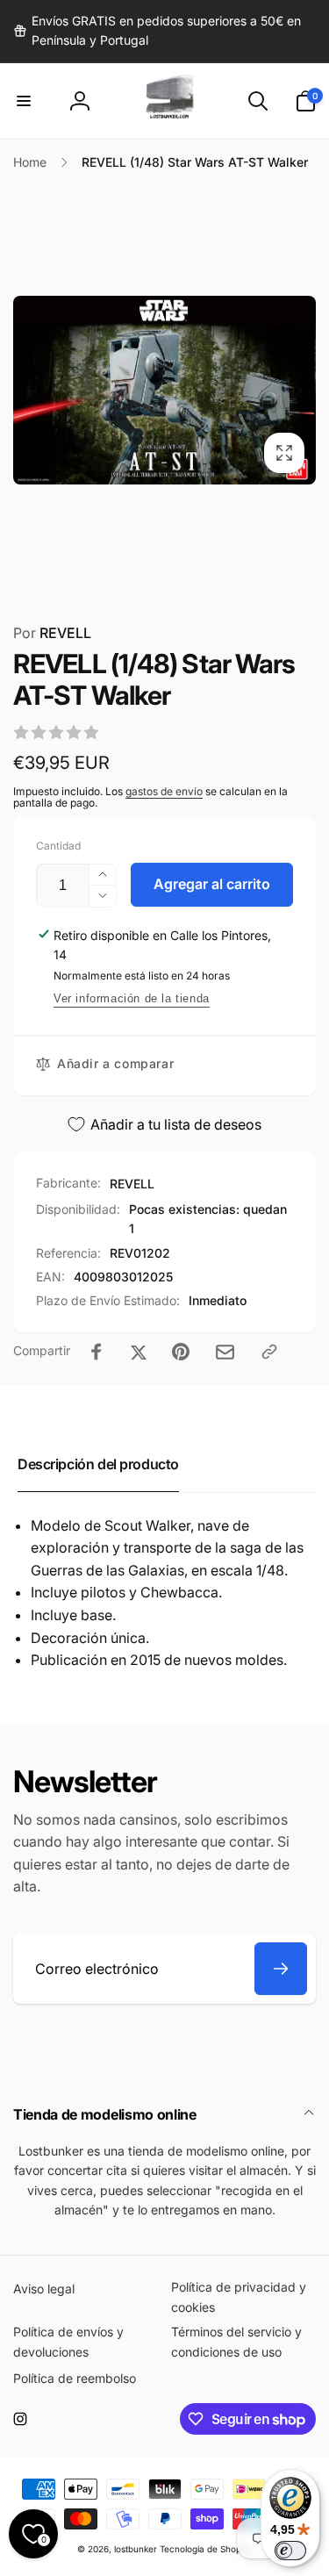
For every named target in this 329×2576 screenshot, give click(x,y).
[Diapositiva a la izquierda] (32, 391)
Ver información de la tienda (132, 998)
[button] (24, 101)
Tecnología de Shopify (206, 2549)
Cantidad (58, 846)
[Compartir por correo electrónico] (225, 1352)
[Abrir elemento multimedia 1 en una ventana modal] (164, 390)
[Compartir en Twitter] (139, 1352)
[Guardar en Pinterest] (181, 1352)
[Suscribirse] (281, 1969)
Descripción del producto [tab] (98, 1464)
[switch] (290, 2551)
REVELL (52, 633)
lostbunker (136, 2549)
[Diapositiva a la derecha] (297, 391)
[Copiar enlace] (269, 1352)
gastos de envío (164, 791)
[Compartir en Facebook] (97, 1352)
